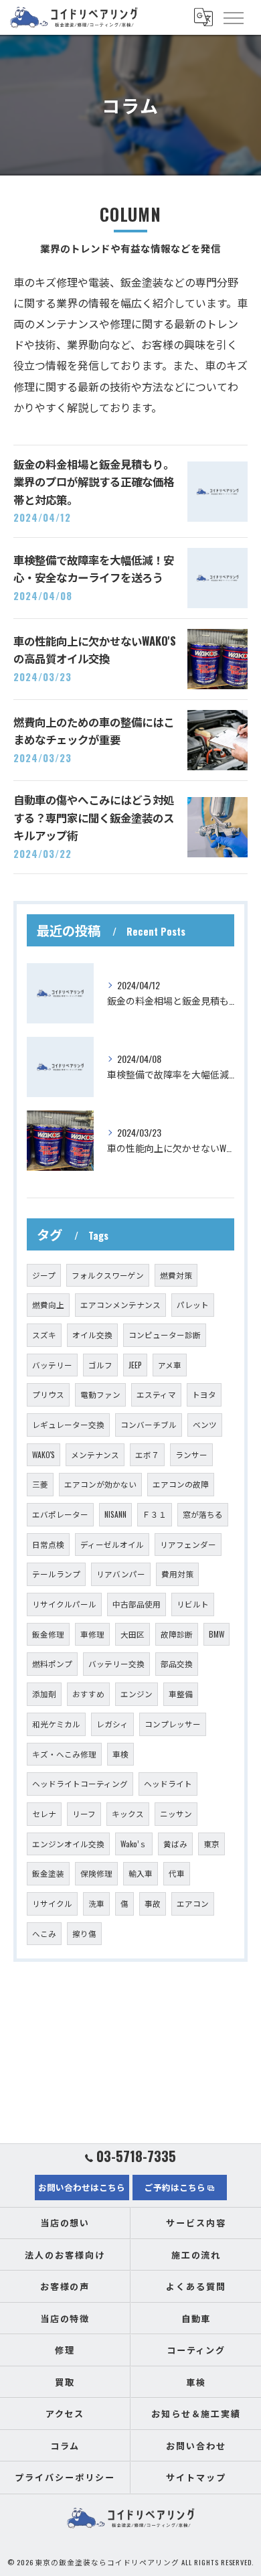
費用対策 (177, 1574)
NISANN (115, 1514)
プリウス (48, 1394)
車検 (120, 1754)
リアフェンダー (188, 1544)
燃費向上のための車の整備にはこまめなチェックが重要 (94, 730)
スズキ (44, 1335)
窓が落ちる (203, 1514)
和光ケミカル (56, 1724)
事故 (153, 1903)
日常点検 (48, 1544)
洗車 (96, 1903)
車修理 (92, 1634)
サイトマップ (196, 2477)
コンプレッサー (173, 1724)
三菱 (40, 1484)
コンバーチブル (149, 1424)
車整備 (181, 1694)
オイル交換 (92, 1335)
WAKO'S (43, 1454)
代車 (177, 1873)
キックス (128, 1813)
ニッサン (176, 1813)
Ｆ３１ (155, 1514)
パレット (193, 1304)
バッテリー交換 (116, 1663)
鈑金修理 (48, 1634)
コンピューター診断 (165, 1335)
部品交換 (177, 1663)
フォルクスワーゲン (108, 1275)
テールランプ (56, 1574)
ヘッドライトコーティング (80, 1783)
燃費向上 (48, 1304)
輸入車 (141, 1873)
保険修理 (96, 1873)
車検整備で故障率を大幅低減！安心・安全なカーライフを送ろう (94, 568)
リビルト (193, 1604)
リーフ (84, 1813)
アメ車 (170, 1365)
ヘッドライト (168, 1783)
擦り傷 (84, 1933)
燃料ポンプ (52, 1663)
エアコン (193, 1903)
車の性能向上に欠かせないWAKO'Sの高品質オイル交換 (95, 649)
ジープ (44, 1275)
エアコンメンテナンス (120, 1304)
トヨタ (204, 1394)
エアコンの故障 (181, 1484)
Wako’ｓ (134, 1844)
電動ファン (100, 1394)
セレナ (44, 1813)
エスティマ (156, 1394)
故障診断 (177, 1634)
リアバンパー (121, 1574)
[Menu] (233, 17)
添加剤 (44, 1694)
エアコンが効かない (100, 1484)
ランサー (191, 1454)
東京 (211, 1844)
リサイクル (52, 1903)
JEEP (135, 1365)
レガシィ (112, 1724)
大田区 (133, 1634)
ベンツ (205, 1424)
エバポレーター (60, 1514)
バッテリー (52, 1365)
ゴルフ (100, 1365)
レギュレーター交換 (68, 1424)
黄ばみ (175, 1844)
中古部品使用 (137, 1604)
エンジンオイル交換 (68, 1844)
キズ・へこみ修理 (64, 1754)
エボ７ (147, 1454)
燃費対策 (176, 1275)
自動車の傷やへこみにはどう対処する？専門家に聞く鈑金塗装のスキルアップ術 (94, 817)
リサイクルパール (64, 1604)
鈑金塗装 (48, 1873)
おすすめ (88, 1694)
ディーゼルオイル (112, 1544)
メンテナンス (95, 1454)
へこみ (44, 1933)
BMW (216, 1634)
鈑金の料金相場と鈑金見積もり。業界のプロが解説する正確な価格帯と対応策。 (94, 482)
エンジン (137, 1694)
